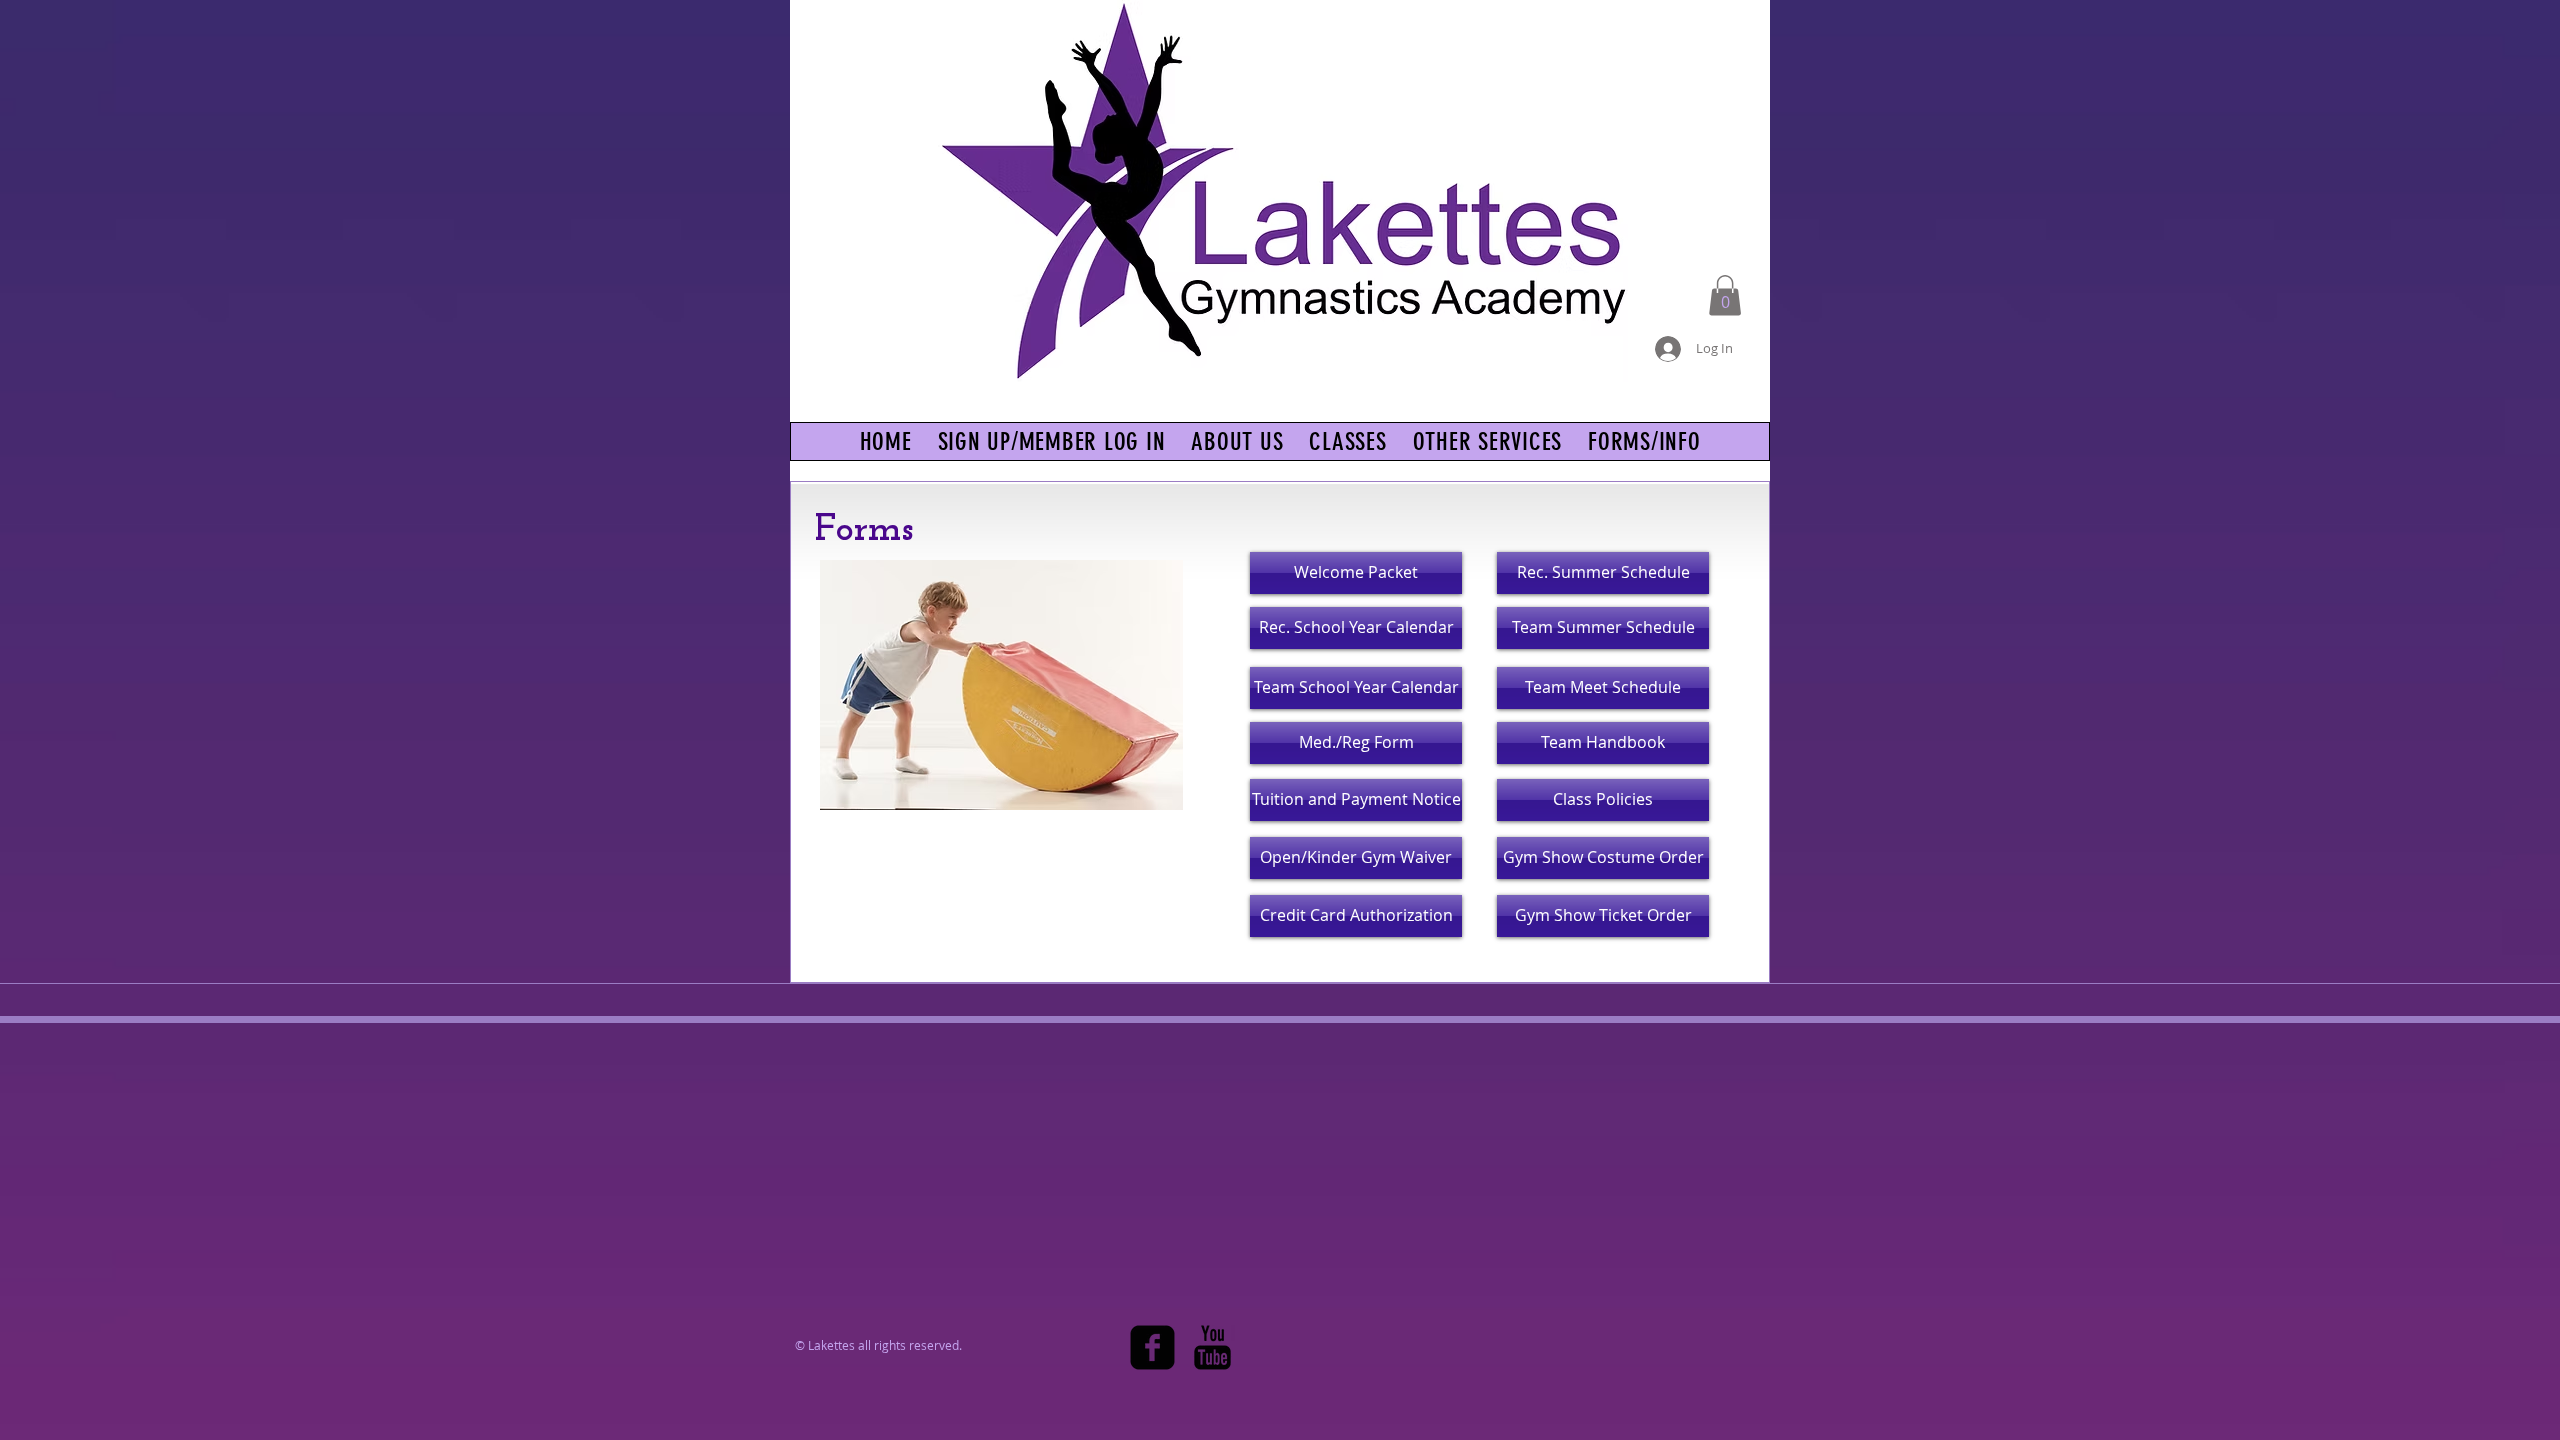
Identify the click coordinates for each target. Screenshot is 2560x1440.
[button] (1725, 295)
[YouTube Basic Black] (1212, 1347)
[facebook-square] (1152, 1347)
